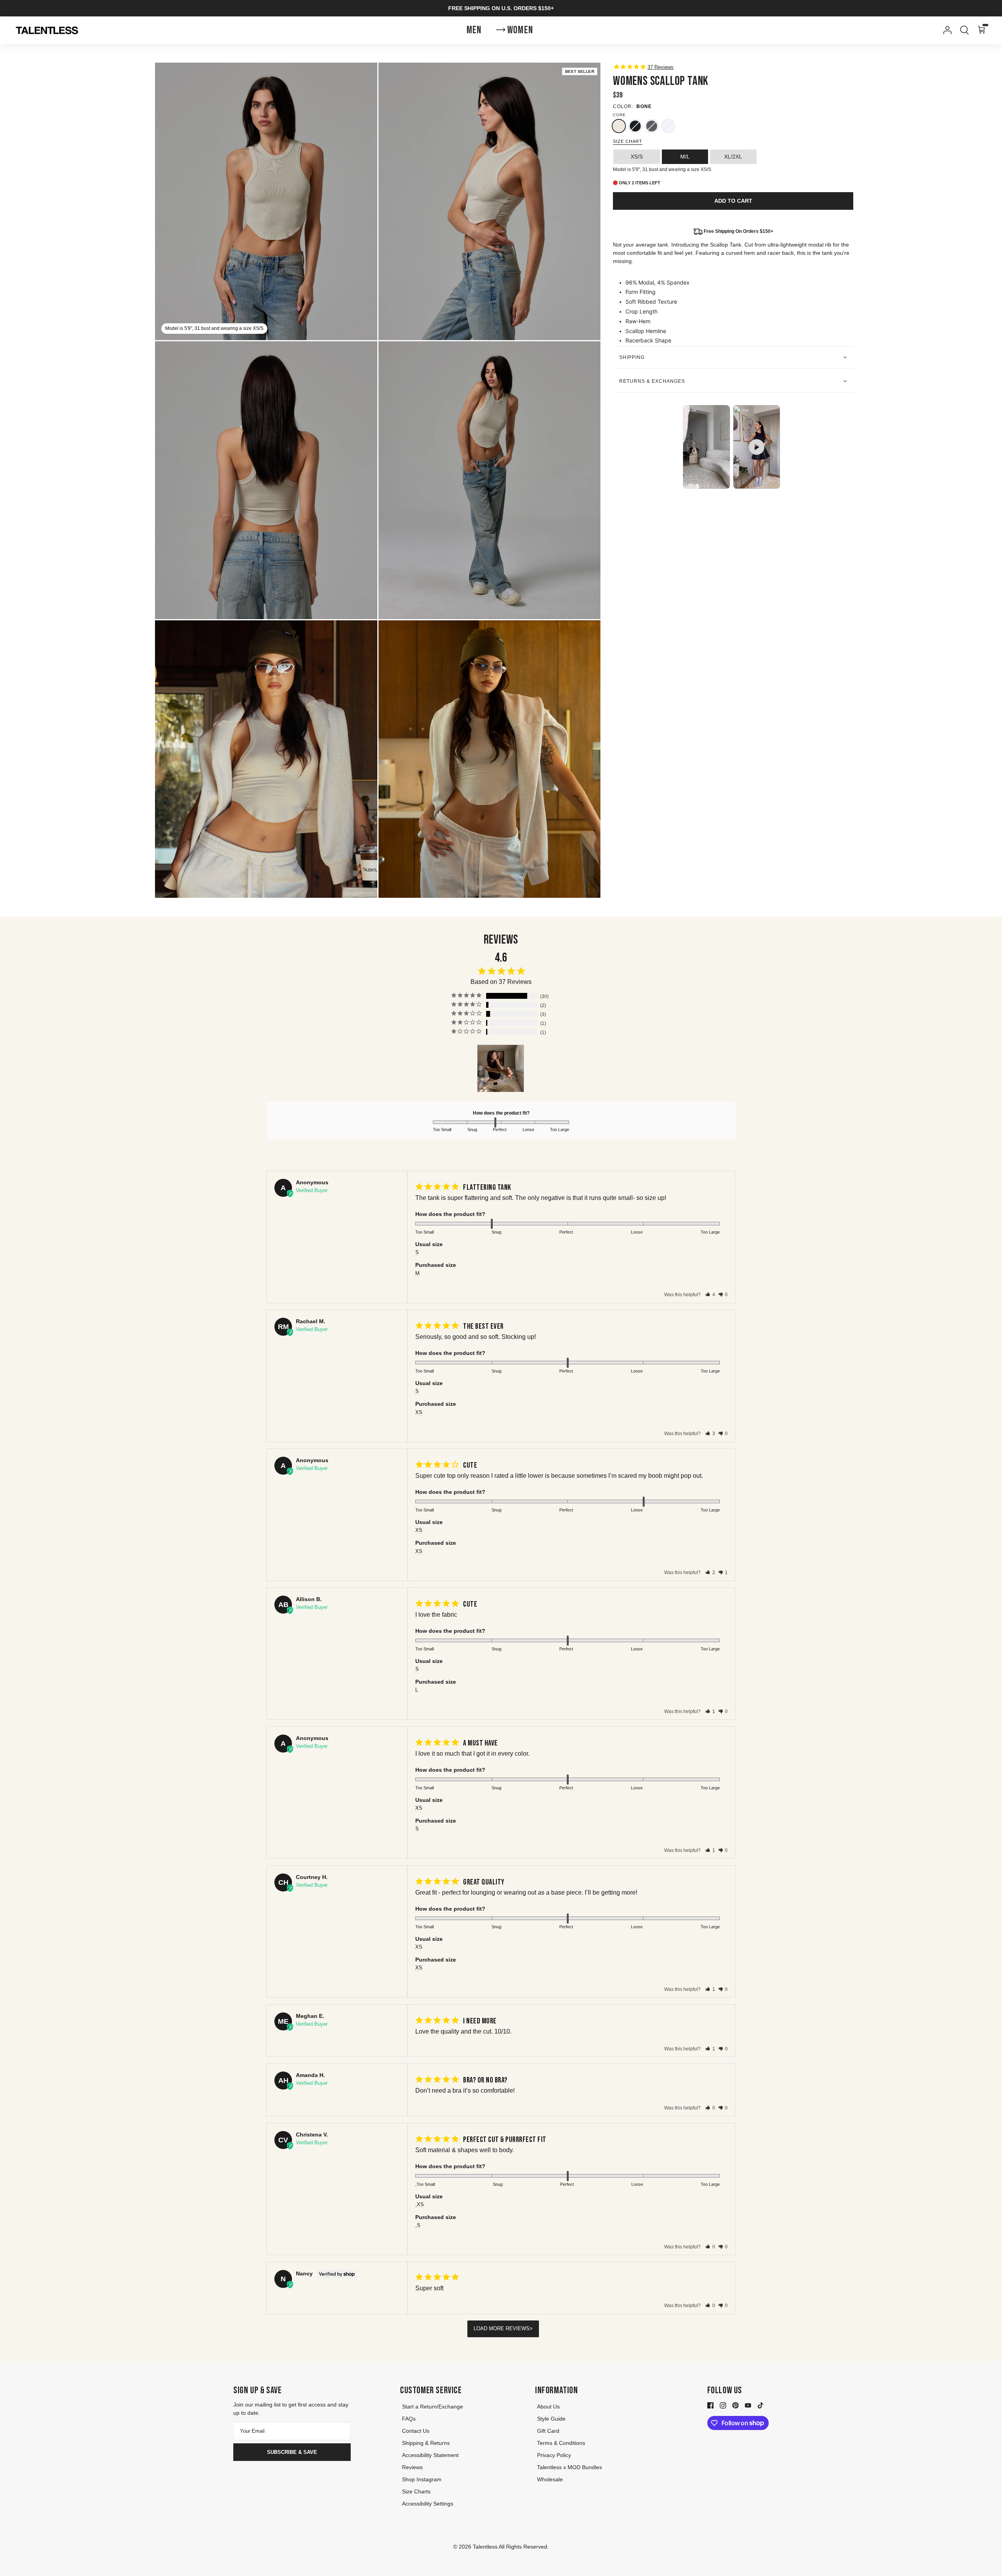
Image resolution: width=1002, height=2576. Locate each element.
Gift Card (548, 2431)
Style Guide (551, 2419)
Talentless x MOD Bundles (569, 2467)
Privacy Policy (554, 2455)
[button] (710, 1295)
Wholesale (550, 2479)
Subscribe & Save (292, 2452)
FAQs (409, 2419)
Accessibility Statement (430, 2455)
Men (474, 30)
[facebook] (710, 2405)
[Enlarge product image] (490, 201)
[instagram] (723, 2405)
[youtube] (748, 2405)
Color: (623, 106)
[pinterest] (735, 2405)
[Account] (946, 30)
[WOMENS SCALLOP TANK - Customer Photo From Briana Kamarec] (501, 1068)
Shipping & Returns (426, 2443)
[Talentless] (47, 31)
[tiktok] (761, 2405)
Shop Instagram (422, 2479)
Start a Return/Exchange (433, 2407)
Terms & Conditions (561, 2443)
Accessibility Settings (428, 2504)
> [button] (531, 2328)
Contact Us (416, 2431)
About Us (548, 2407)
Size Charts (416, 2491)
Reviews (412, 2467)
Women (520, 30)
